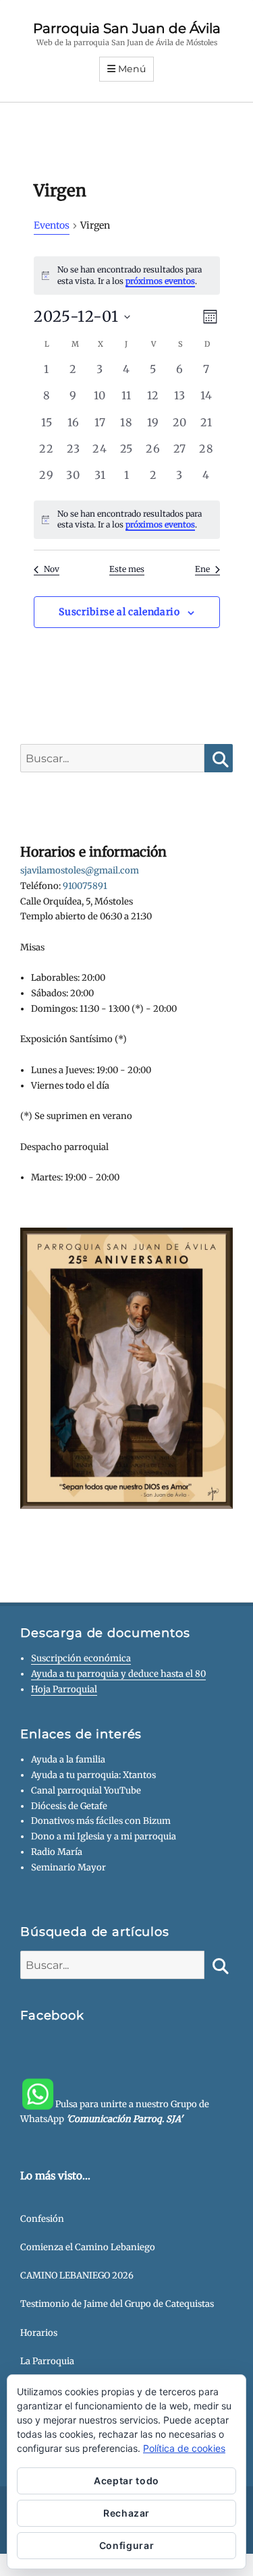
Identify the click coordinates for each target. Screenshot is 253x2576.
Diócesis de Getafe (69, 1806)
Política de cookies (184, 2448)
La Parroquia (47, 2361)
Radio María (57, 1852)
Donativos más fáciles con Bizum (101, 1821)
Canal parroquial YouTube (86, 1791)
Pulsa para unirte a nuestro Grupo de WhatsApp (115, 2111)
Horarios (39, 2333)
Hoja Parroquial (64, 1689)
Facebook (52, 2015)
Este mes (127, 569)
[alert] (127, 520)
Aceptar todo (126, 2481)
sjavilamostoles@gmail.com (80, 870)
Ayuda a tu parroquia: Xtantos (93, 1775)
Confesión (42, 2219)
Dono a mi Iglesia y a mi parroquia (104, 1836)
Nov (52, 569)
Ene (202, 569)
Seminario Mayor (68, 1867)
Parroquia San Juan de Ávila (127, 28)
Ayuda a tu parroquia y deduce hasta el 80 (118, 1674)
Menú (132, 69)
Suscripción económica (81, 1658)
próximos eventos (160, 281)
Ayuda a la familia (68, 1759)
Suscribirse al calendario (119, 612)
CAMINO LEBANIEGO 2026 (77, 2276)
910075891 (85, 886)
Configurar (127, 2545)
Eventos (52, 225)
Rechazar (126, 2513)
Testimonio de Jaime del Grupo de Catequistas (117, 2304)
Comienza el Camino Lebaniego (88, 2247)
